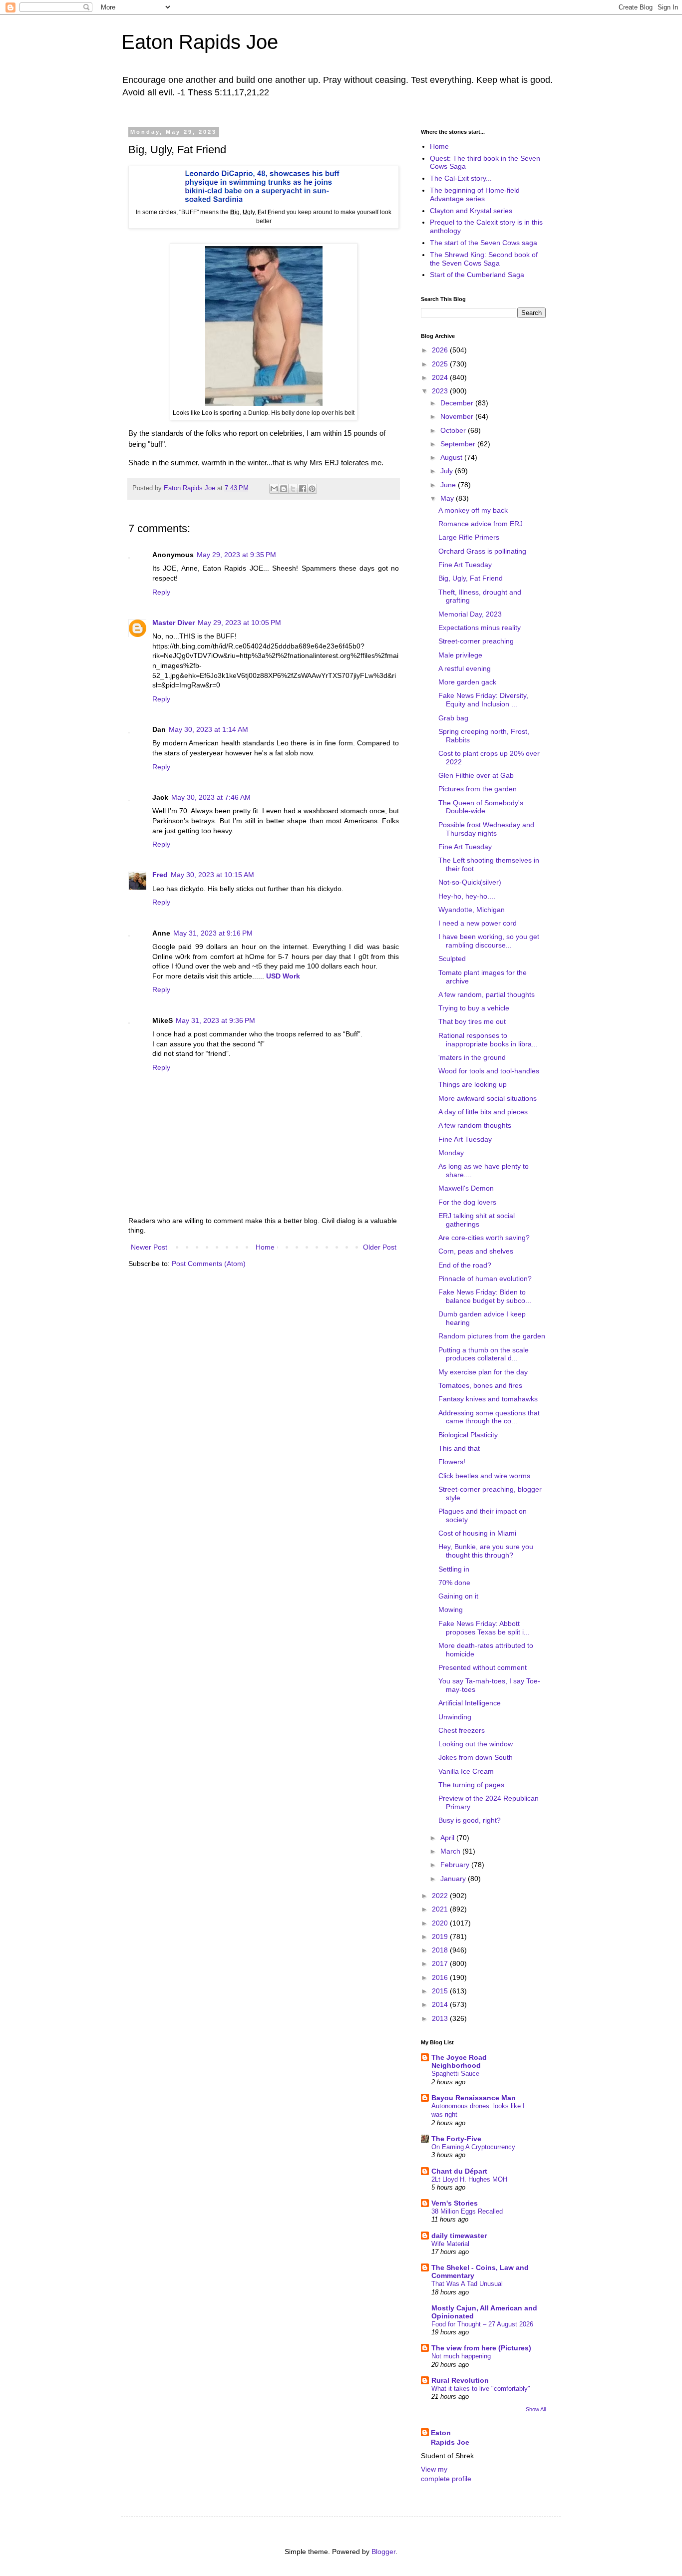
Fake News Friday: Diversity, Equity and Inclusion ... (483, 700)
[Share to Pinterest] (312, 489)
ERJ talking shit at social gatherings (477, 1220)
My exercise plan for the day (483, 1372)
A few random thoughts (475, 1125)
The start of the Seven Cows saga (484, 243)
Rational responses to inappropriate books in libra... (488, 1040)
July (448, 471)
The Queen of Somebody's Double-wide (481, 807)
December (458, 403)
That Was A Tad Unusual (467, 2284)
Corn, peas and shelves (476, 1251)
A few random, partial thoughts (487, 994)
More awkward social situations (488, 1098)
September (459, 444)
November (458, 416)
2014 (441, 2004)
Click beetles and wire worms (484, 1476)
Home (265, 1247)
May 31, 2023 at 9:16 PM (213, 933)
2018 (441, 1950)
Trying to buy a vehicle (474, 1008)
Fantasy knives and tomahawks (488, 1399)
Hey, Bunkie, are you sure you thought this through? (486, 1551)
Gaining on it (458, 1596)
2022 (441, 1896)
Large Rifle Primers (469, 537)
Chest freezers (462, 1730)
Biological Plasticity (468, 1435)
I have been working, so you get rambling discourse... (489, 941)
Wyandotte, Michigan (472, 910)
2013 (441, 2018)
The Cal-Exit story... (461, 178)
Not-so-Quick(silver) (470, 882)
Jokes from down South (476, 1757)
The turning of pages (471, 1785)
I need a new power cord (478, 923)
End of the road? (465, 1265)
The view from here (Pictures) (481, 2348)
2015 (441, 1991)
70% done (454, 1583)
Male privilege (460, 655)
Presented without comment (483, 1667)
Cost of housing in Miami (477, 1533)
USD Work (283, 976)
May (448, 498)
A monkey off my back (473, 510)
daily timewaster (459, 2236)
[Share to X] (293, 489)
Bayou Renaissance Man (474, 2098)
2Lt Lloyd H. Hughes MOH (469, 2179)
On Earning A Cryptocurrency (473, 2147)
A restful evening (465, 668)
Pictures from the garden (478, 789)
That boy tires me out (472, 1021)
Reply (161, 592)
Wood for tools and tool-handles (489, 1071)
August (452, 457)
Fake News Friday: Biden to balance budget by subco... (485, 1296)
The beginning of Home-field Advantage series (475, 194)
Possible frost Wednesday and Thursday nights (486, 829)
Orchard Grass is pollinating (482, 551)
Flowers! (452, 1462)
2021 (441, 1909)
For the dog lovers (467, 1202)
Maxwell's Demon (466, 1188)
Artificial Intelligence (470, 1703)
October (454, 430)
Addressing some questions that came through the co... (489, 1417)
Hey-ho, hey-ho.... (467, 896)
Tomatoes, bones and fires (480, 1385)
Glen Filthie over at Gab (476, 775)
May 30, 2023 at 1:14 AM (208, 729)
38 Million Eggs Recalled (467, 2211)
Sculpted (452, 959)
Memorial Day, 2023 (470, 614)
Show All (536, 2409)
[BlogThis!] (284, 489)
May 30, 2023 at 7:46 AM (211, 797)
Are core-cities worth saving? (484, 1238)
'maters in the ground (472, 1057)
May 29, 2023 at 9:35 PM (236, 555)
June (449, 485)
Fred (160, 875)
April (448, 1838)
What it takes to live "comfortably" (481, 2389)
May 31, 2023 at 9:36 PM (215, 1020)
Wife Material (450, 2244)
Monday (451, 1153)
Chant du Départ (459, 2171)
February (456, 1865)
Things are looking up (473, 1084)
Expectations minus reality (480, 628)
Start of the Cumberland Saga (477, 275)
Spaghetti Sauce (455, 2074)
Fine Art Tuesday (465, 565)
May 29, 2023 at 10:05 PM (239, 623)
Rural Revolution (460, 2380)
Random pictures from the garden (492, 1336)
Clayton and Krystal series (471, 211)
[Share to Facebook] (303, 489)
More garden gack (467, 682)
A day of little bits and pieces (483, 1112)
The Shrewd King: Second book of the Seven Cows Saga (484, 259)
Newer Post (149, 1247)
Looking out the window (476, 1744)
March (451, 1851)
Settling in (454, 1569)
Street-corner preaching (476, 641)
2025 (441, 364)
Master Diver (173, 623)
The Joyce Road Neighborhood (459, 2061)
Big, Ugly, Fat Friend (471, 578)
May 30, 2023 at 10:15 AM (212, 875)
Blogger (383, 2552)
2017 (441, 1963)
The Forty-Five (456, 2139)
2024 (441, 377)
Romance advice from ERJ (481, 524)
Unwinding (455, 1717)
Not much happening (461, 2356)
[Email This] (274, 489)
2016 (441, 1977)
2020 (441, 1923)
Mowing (451, 1610)
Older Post (380, 1247)
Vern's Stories (455, 2203)
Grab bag (453, 718)
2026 (441, 350)
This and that (459, 1448)
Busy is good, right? (470, 1820)
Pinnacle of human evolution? (485, 1279)
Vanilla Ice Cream (466, 1771)
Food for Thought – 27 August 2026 (482, 2324)
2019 (441, 1936)
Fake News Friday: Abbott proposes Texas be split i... (484, 1628)
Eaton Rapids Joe (200, 42)
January (454, 1879)
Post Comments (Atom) (209, 1264)
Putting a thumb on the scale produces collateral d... (484, 1354)
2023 (441, 391)
